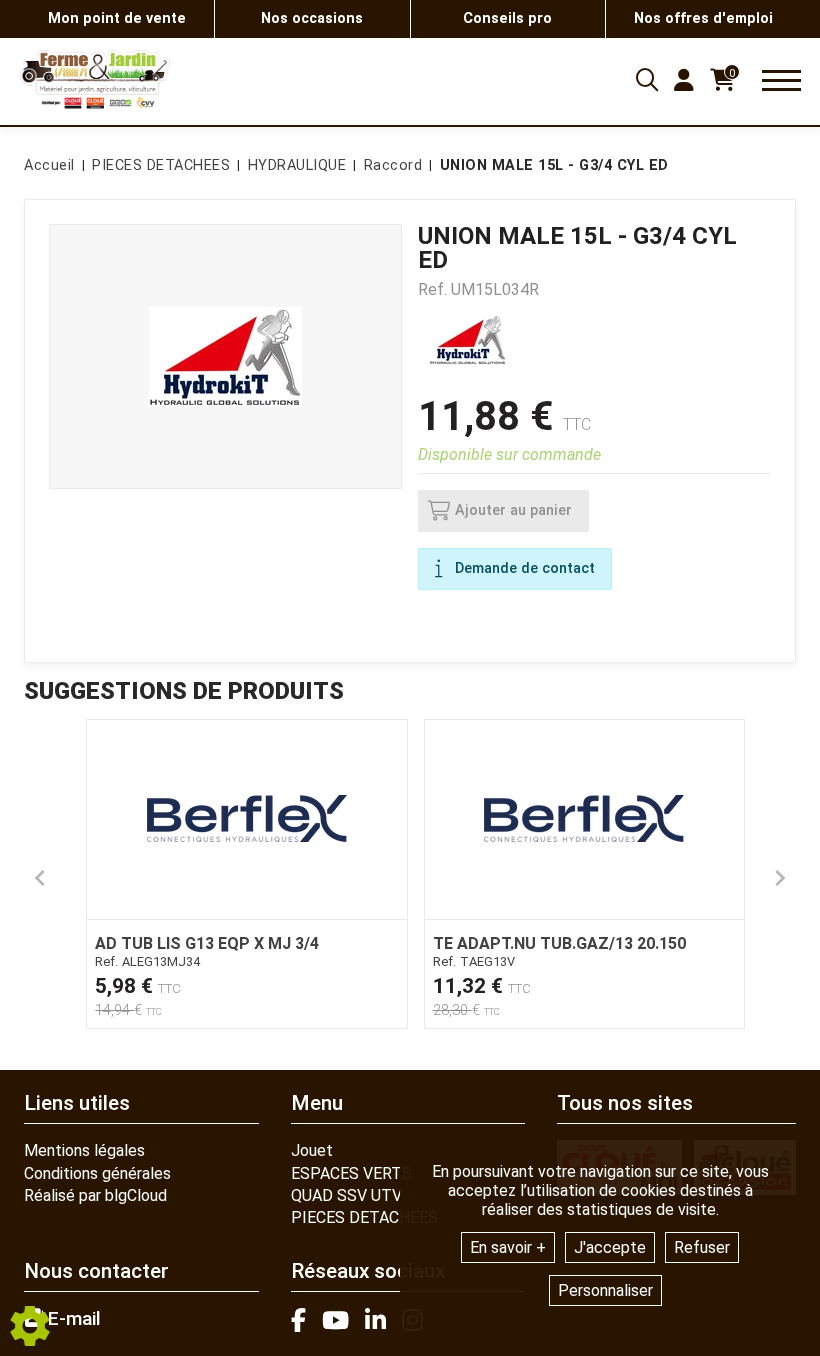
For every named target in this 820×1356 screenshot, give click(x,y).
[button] (551, 166)
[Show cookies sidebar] (30, 1326)
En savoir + (508, 1247)
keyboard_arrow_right (780, 878)
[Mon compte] (684, 80)
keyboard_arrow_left (40, 878)
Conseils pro (507, 18)
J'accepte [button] (610, 1247)
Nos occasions (312, 18)
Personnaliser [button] (605, 1290)
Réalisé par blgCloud (95, 1195)
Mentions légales (84, 1150)
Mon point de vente (117, 18)
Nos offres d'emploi (703, 18)
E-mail (72, 1319)
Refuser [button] (702, 1247)
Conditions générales (97, 1173)
